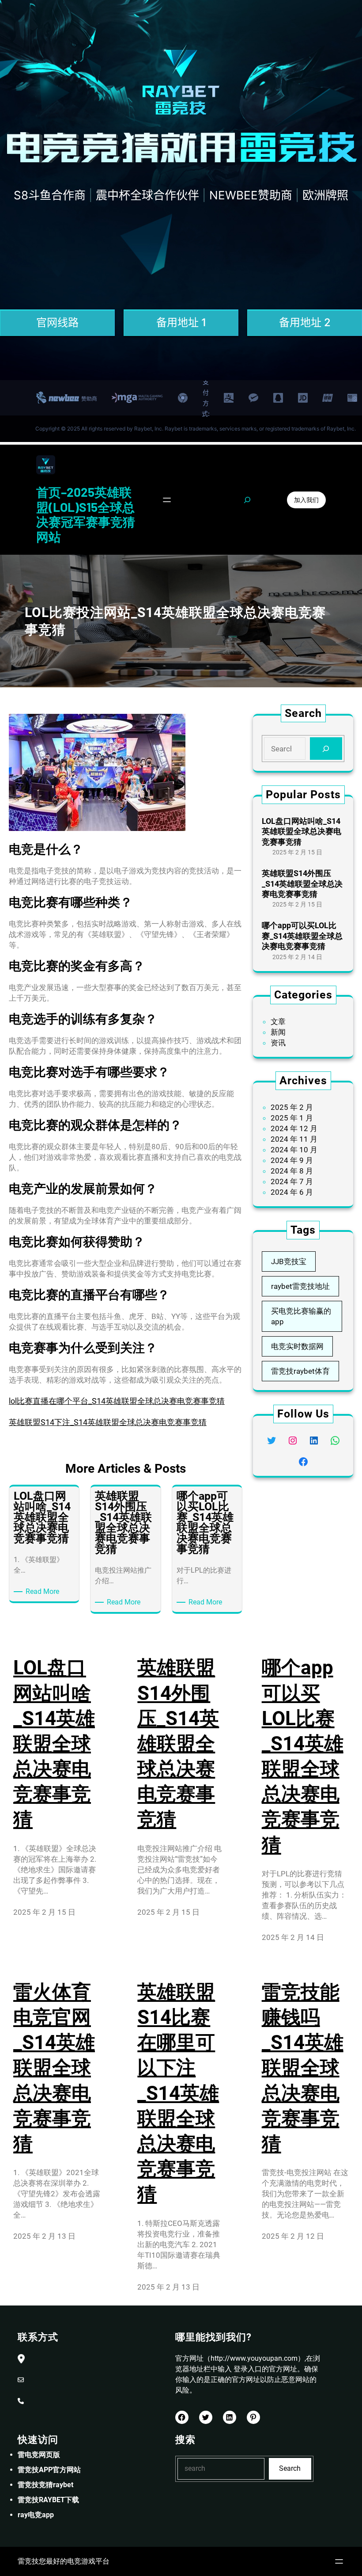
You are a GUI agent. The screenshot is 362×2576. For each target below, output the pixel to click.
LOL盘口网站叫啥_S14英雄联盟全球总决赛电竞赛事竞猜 (302, 831)
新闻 (278, 1032)
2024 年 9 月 (292, 1160)
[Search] (326, 749)
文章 (278, 1021)
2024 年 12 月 (294, 1128)
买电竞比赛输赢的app (301, 1316)
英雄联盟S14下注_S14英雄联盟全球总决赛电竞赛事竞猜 (108, 1422)
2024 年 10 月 (294, 1150)
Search (290, 2468)
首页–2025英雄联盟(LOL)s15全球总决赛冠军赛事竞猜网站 (86, 514)
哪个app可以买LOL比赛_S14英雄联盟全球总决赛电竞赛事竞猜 (302, 936)
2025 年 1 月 (292, 1118)
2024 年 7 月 (292, 1181)
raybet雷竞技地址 (300, 1286)
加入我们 (306, 500)
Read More (44, 1592)
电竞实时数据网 (297, 1346)
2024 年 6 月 (292, 1192)
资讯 (278, 1043)
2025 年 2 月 (292, 1107)
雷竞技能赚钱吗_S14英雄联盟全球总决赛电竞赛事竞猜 (303, 2068)
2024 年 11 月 (294, 1139)
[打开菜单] (167, 500)
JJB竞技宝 (289, 1261)
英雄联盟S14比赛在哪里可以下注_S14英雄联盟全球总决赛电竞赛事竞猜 (178, 2093)
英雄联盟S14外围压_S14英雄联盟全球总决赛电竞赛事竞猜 (302, 884)
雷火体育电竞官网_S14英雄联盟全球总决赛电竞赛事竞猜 (54, 2068)
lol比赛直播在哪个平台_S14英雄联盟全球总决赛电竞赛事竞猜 (117, 1401)
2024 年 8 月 (292, 1171)
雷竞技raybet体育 (300, 1371)
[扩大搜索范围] (247, 500)
